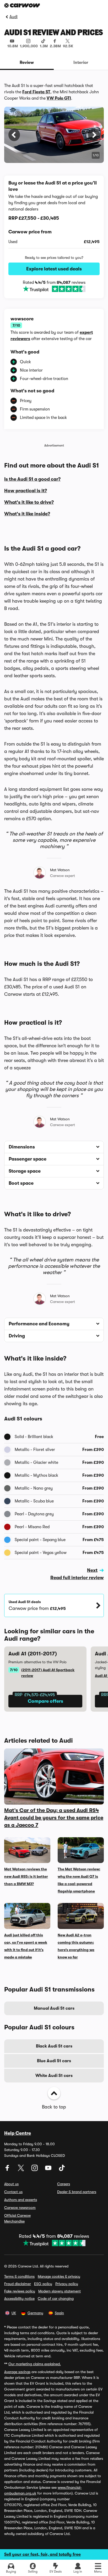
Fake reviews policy (20, 2291)
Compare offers (45, 1701)
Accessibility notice (19, 2298)
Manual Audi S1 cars (54, 2008)
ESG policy (43, 2284)
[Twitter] (21, 2170)
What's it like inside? (27, 514)
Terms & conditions (19, 2276)
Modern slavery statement (60, 2291)
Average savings (17, 2372)
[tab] (27, 63)
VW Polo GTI (59, 98)
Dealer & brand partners (77, 2192)
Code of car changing (56, 2298)
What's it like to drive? (29, 502)
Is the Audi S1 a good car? (32, 479)
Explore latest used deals (54, 269)
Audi (13, 17)
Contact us (13, 2192)
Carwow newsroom (20, 2208)
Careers (64, 2184)
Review (27, 63)
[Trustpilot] (54, 289)
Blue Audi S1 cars (54, 2061)
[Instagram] (35, 2170)
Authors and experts (21, 2200)
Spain (59, 2313)
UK (14, 2313)
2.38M (55, 46)
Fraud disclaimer (18, 2284)
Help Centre (18, 2133)
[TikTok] (62, 2170)
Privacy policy (67, 2284)
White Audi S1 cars (54, 2076)
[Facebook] (8, 2170)
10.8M (13, 46)
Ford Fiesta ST (36, 92)
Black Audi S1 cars (54, 2046)
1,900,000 (29, 46)
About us (11, 2184)
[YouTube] (49, 2170)
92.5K (68, 46)
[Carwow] (22, 5)
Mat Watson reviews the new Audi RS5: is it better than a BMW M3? (26, 1876)
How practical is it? (26, 491)
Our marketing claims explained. (35, 2364)
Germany (35, 2313)
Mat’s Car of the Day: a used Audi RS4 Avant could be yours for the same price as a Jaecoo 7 (54, 1818)
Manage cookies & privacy (59, 2276)
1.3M (44, 46)
